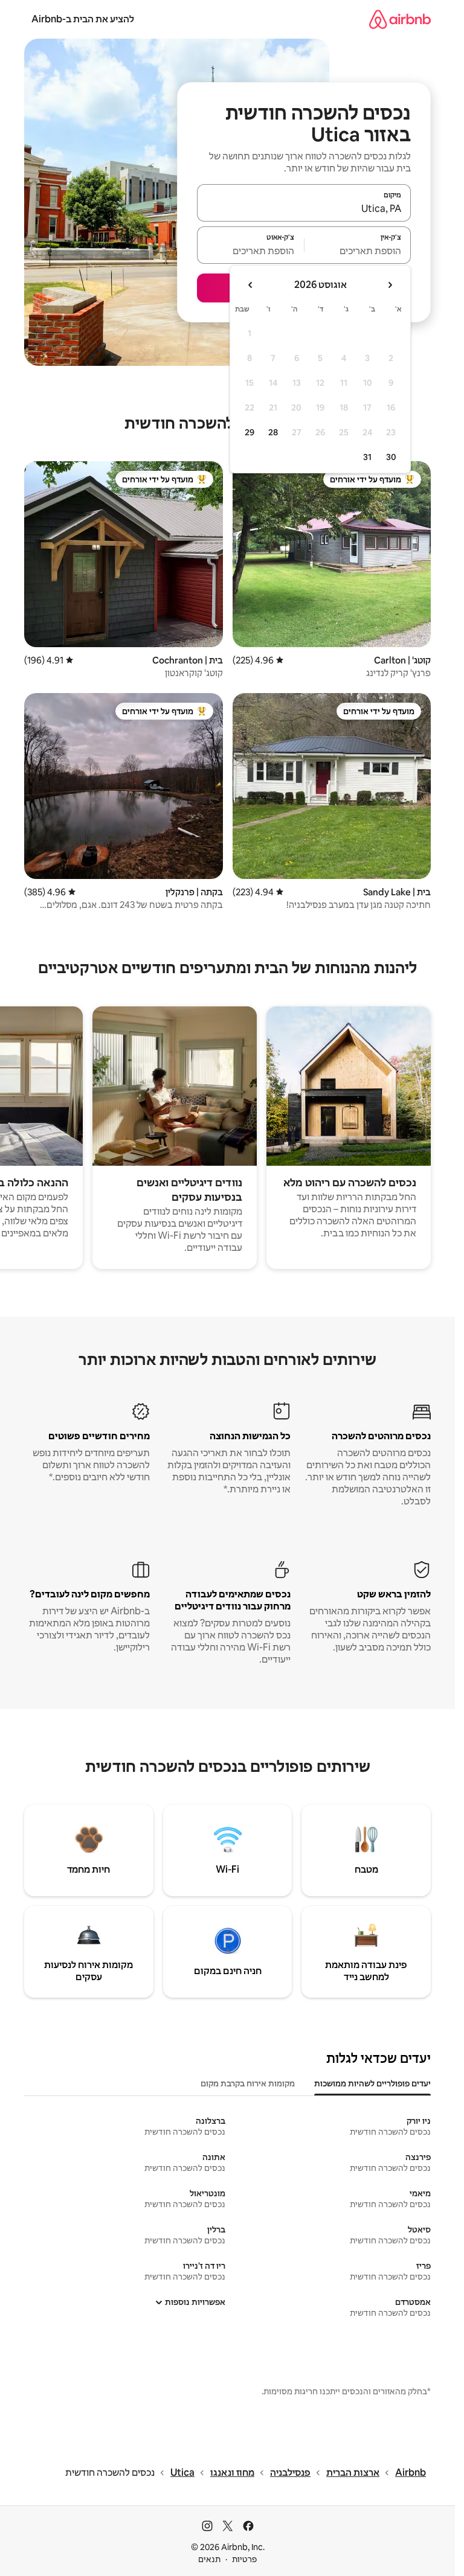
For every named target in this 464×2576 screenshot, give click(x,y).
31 (367, 457)
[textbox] (358, 251)
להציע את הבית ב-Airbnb (83, 19)
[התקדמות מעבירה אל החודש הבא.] (251, 285)
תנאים (209, 2559)
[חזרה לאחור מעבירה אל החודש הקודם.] (390, 285)
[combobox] (304, 208)
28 (273, 432)
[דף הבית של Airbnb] (400, 19)
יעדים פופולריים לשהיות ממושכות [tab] (372, 2083)
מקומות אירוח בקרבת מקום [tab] (248, 2083)
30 (391, 457)
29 (250, 432)
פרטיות (244, 2559)
